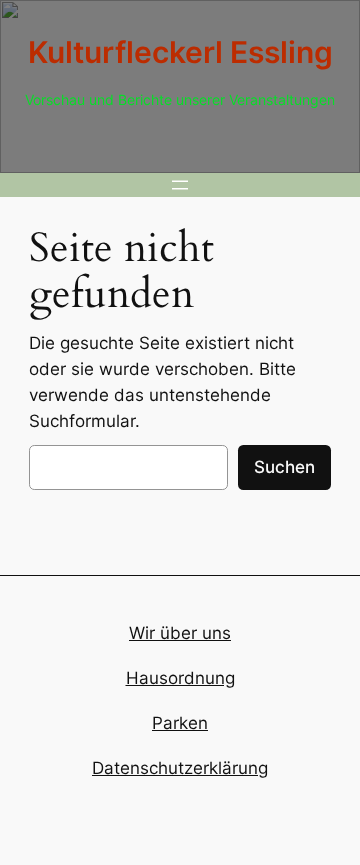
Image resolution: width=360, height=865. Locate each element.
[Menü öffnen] (180, 185)
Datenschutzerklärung (180, 768)
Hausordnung (180, 678)
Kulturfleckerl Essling (180, 52)
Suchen (284, 467)
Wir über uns (180, 633)
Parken (180, 723)
